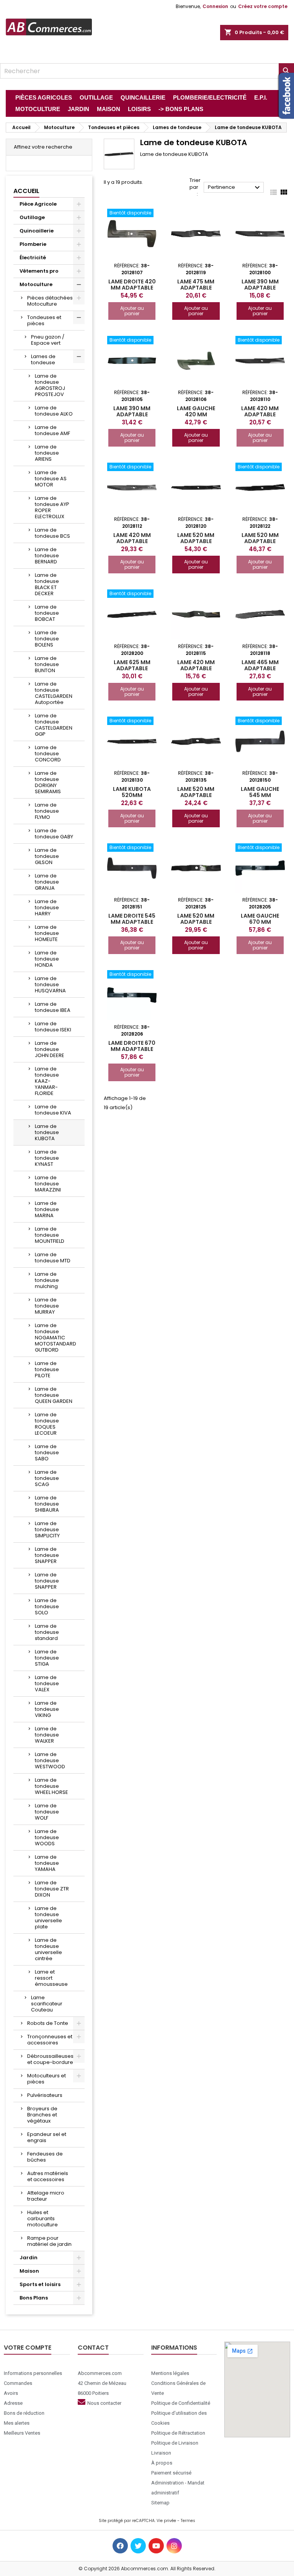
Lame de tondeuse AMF (52, 430)
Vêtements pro (39, 271)
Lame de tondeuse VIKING (47, 1709)
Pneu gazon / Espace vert (48, 340)
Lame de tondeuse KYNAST (47, 1158)
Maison (29, 2271)
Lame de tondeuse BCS (52, 533)
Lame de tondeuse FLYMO (47, 811)
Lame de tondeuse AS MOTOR (51, 479)
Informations (174, 2348)
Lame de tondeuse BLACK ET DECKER (47, 584)
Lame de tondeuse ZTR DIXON (52, 1889)
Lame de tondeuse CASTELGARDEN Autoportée (54, 693)
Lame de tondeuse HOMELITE (47, 933)
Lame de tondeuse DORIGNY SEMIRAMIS (48, 782)
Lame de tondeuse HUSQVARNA (50, 984)
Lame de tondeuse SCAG (47, 1478)
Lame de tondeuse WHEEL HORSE (51, 1786)
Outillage (32, 217)
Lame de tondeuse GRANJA (47, 882)
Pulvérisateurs (45, 2095)
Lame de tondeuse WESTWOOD (50, 1760)
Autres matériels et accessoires (48, 2176)
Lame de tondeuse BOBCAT (47, 613)
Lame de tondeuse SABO (47, 1452)
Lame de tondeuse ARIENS (47, 453)
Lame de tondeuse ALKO (54, 411)
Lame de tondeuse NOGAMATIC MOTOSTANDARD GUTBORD (56, 1338)
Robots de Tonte (48, 2023)
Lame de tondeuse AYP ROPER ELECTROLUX (52, 507)
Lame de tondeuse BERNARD (47, 556)
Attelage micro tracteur (46, 2196)
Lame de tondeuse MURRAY (47, 1306)
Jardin (29, 2258)
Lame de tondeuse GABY (54, 834)
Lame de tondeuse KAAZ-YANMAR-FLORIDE (47, 1081)
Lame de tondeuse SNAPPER (47, 1555)
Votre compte (28, 2348)
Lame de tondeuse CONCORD (48, 754)
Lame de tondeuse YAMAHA (47, 1863)
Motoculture (36, 284)
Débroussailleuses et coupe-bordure (50, 2059)
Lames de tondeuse (43, 359)
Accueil (26, 191)
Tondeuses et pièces (44, 320)
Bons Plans (34, 2298)
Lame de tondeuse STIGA (47, 1658)
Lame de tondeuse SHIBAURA (47, 1504)
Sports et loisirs (40, 2284)
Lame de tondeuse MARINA (47, 1209)
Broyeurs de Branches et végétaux (42, 2115)
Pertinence (235, 188)
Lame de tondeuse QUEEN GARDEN (54, 1395)
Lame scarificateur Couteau (47, 2004)
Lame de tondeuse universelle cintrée (48, 1949)
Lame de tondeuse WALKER (47, 1735)
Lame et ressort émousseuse (51, 1978)
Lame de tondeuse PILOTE (47, 1369)
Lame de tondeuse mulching (47, 1280)
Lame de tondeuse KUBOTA (47, 1132)
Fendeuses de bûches (45, 2157)
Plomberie (33, 244)
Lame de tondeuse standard (47, 1632)
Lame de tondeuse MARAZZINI (48, 1184)
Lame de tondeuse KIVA (53, 1110)
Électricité (33, 258)
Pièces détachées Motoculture (50, 301)
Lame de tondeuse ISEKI (53, 1027)
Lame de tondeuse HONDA (47, 959)
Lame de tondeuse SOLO (47, 1606)
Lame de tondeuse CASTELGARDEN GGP (54, 725)
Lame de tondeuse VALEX (47, 1683)
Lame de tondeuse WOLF (47, 1812)
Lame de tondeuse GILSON (47, 856)
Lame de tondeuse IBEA (53, 1007)
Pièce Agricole (38, 204)
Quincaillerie (37, 231)
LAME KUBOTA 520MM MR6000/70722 (132, 795)
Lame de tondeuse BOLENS (47, 639)
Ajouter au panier (132, 311)
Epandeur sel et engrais (47, 2137)
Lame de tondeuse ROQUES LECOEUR (47, 1424)
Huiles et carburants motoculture (42, 2218)
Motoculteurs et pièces (47, 2079)
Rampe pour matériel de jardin (49, 2241)
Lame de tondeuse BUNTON (47, 664)
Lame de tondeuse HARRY (47, 907)
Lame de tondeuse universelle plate (48, 1917)
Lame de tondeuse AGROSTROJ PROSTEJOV (50, 385)
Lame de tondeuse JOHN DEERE (50, 1049)
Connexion (215, 6)
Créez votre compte (263, 6)
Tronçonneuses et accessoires (50, 2040)
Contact (93, 2348)
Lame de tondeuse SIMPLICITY (47, 1529)
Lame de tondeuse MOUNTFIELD (50, 1235)
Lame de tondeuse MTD (53, 1258)
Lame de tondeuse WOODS (47, 1837)
